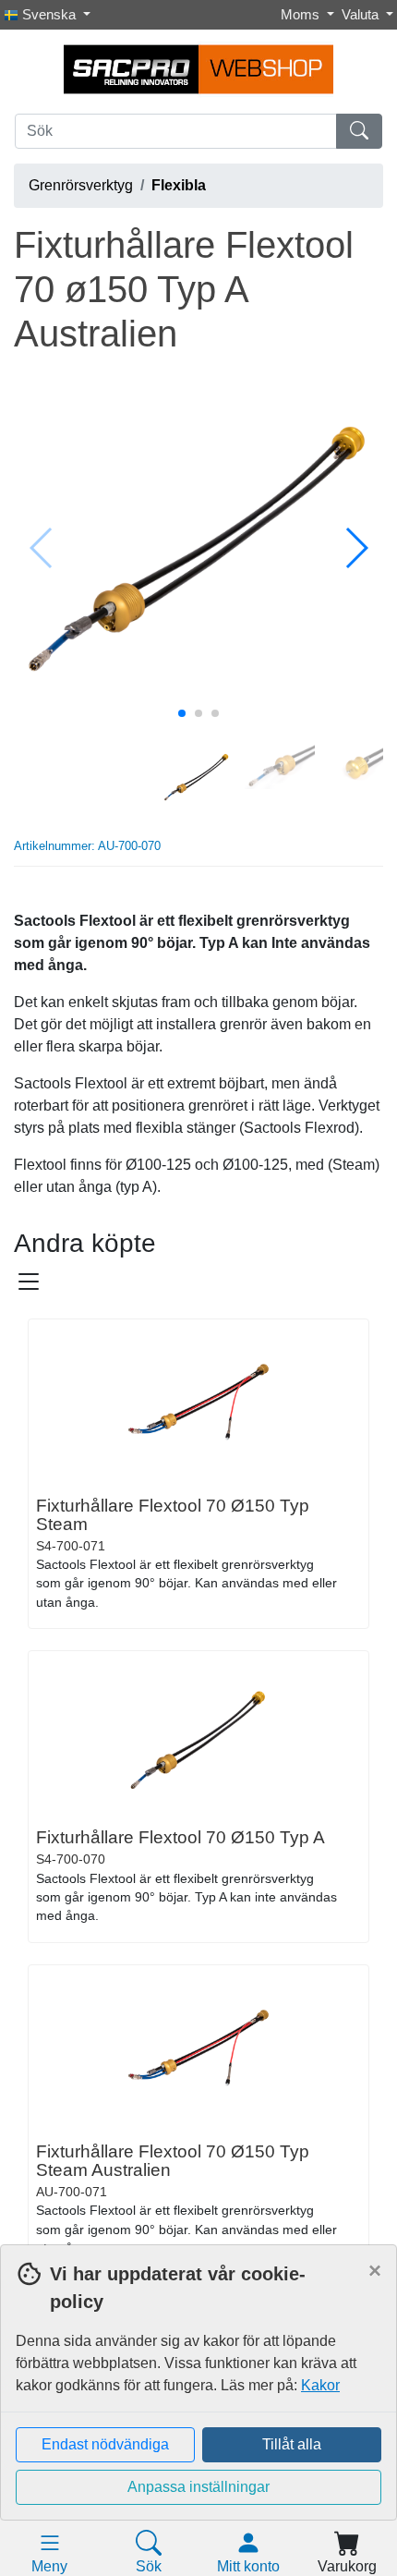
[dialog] (198, 2410)
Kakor (320, 2385)
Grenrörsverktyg (81, 185)
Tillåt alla (292, 2444)
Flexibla (179, 185)
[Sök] (359, 131)
